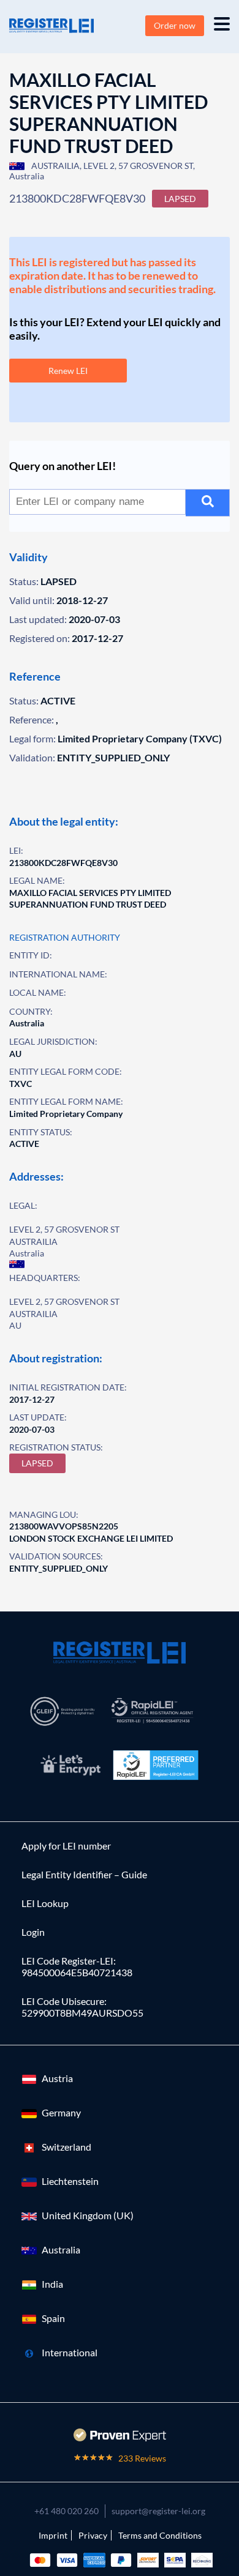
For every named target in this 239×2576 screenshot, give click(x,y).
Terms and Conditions (160, 2535)
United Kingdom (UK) (88, 2215)
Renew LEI (68, 371)
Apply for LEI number (66, 1846)
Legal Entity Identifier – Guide (84, 1874)
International (70, 2352)
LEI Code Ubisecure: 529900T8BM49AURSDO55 (82, 2007)
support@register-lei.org (158, 2511)
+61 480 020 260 (66, 2511)
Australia (61, 2249)
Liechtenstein (70, 2181)
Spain (53, 2318)
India (52, 2284)
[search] (208, 503)
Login (33, 1932)
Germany (61, 2112)
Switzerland (66, 2147)
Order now (175, 25)
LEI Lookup (45, 1903)
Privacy (93, 2535)
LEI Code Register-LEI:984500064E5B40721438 (77, 1966)
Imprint (53, 2535)
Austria (57, 2078)
